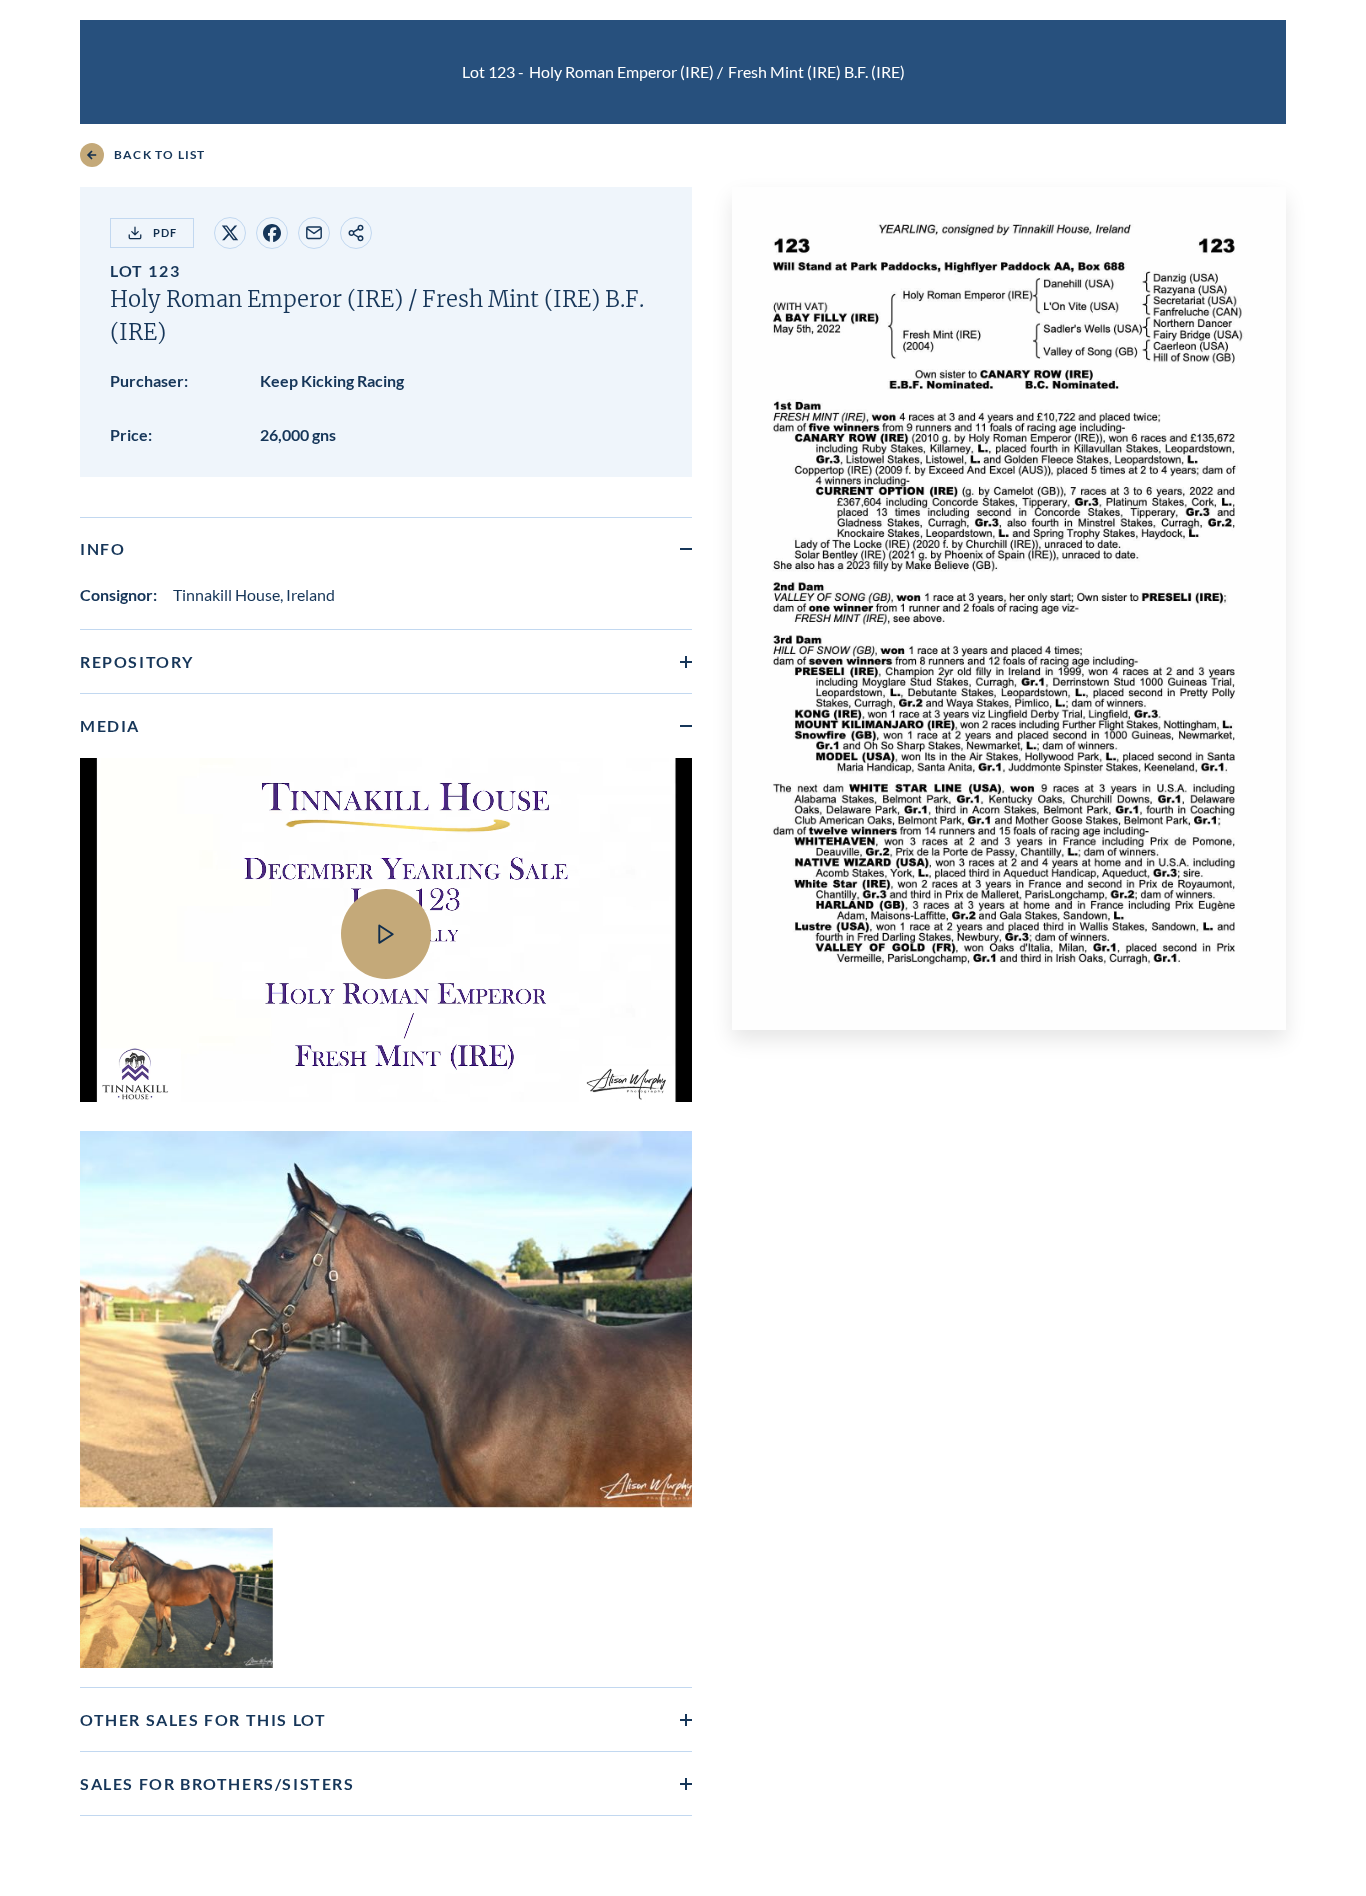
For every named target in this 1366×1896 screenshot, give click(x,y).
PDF (165, 232)
